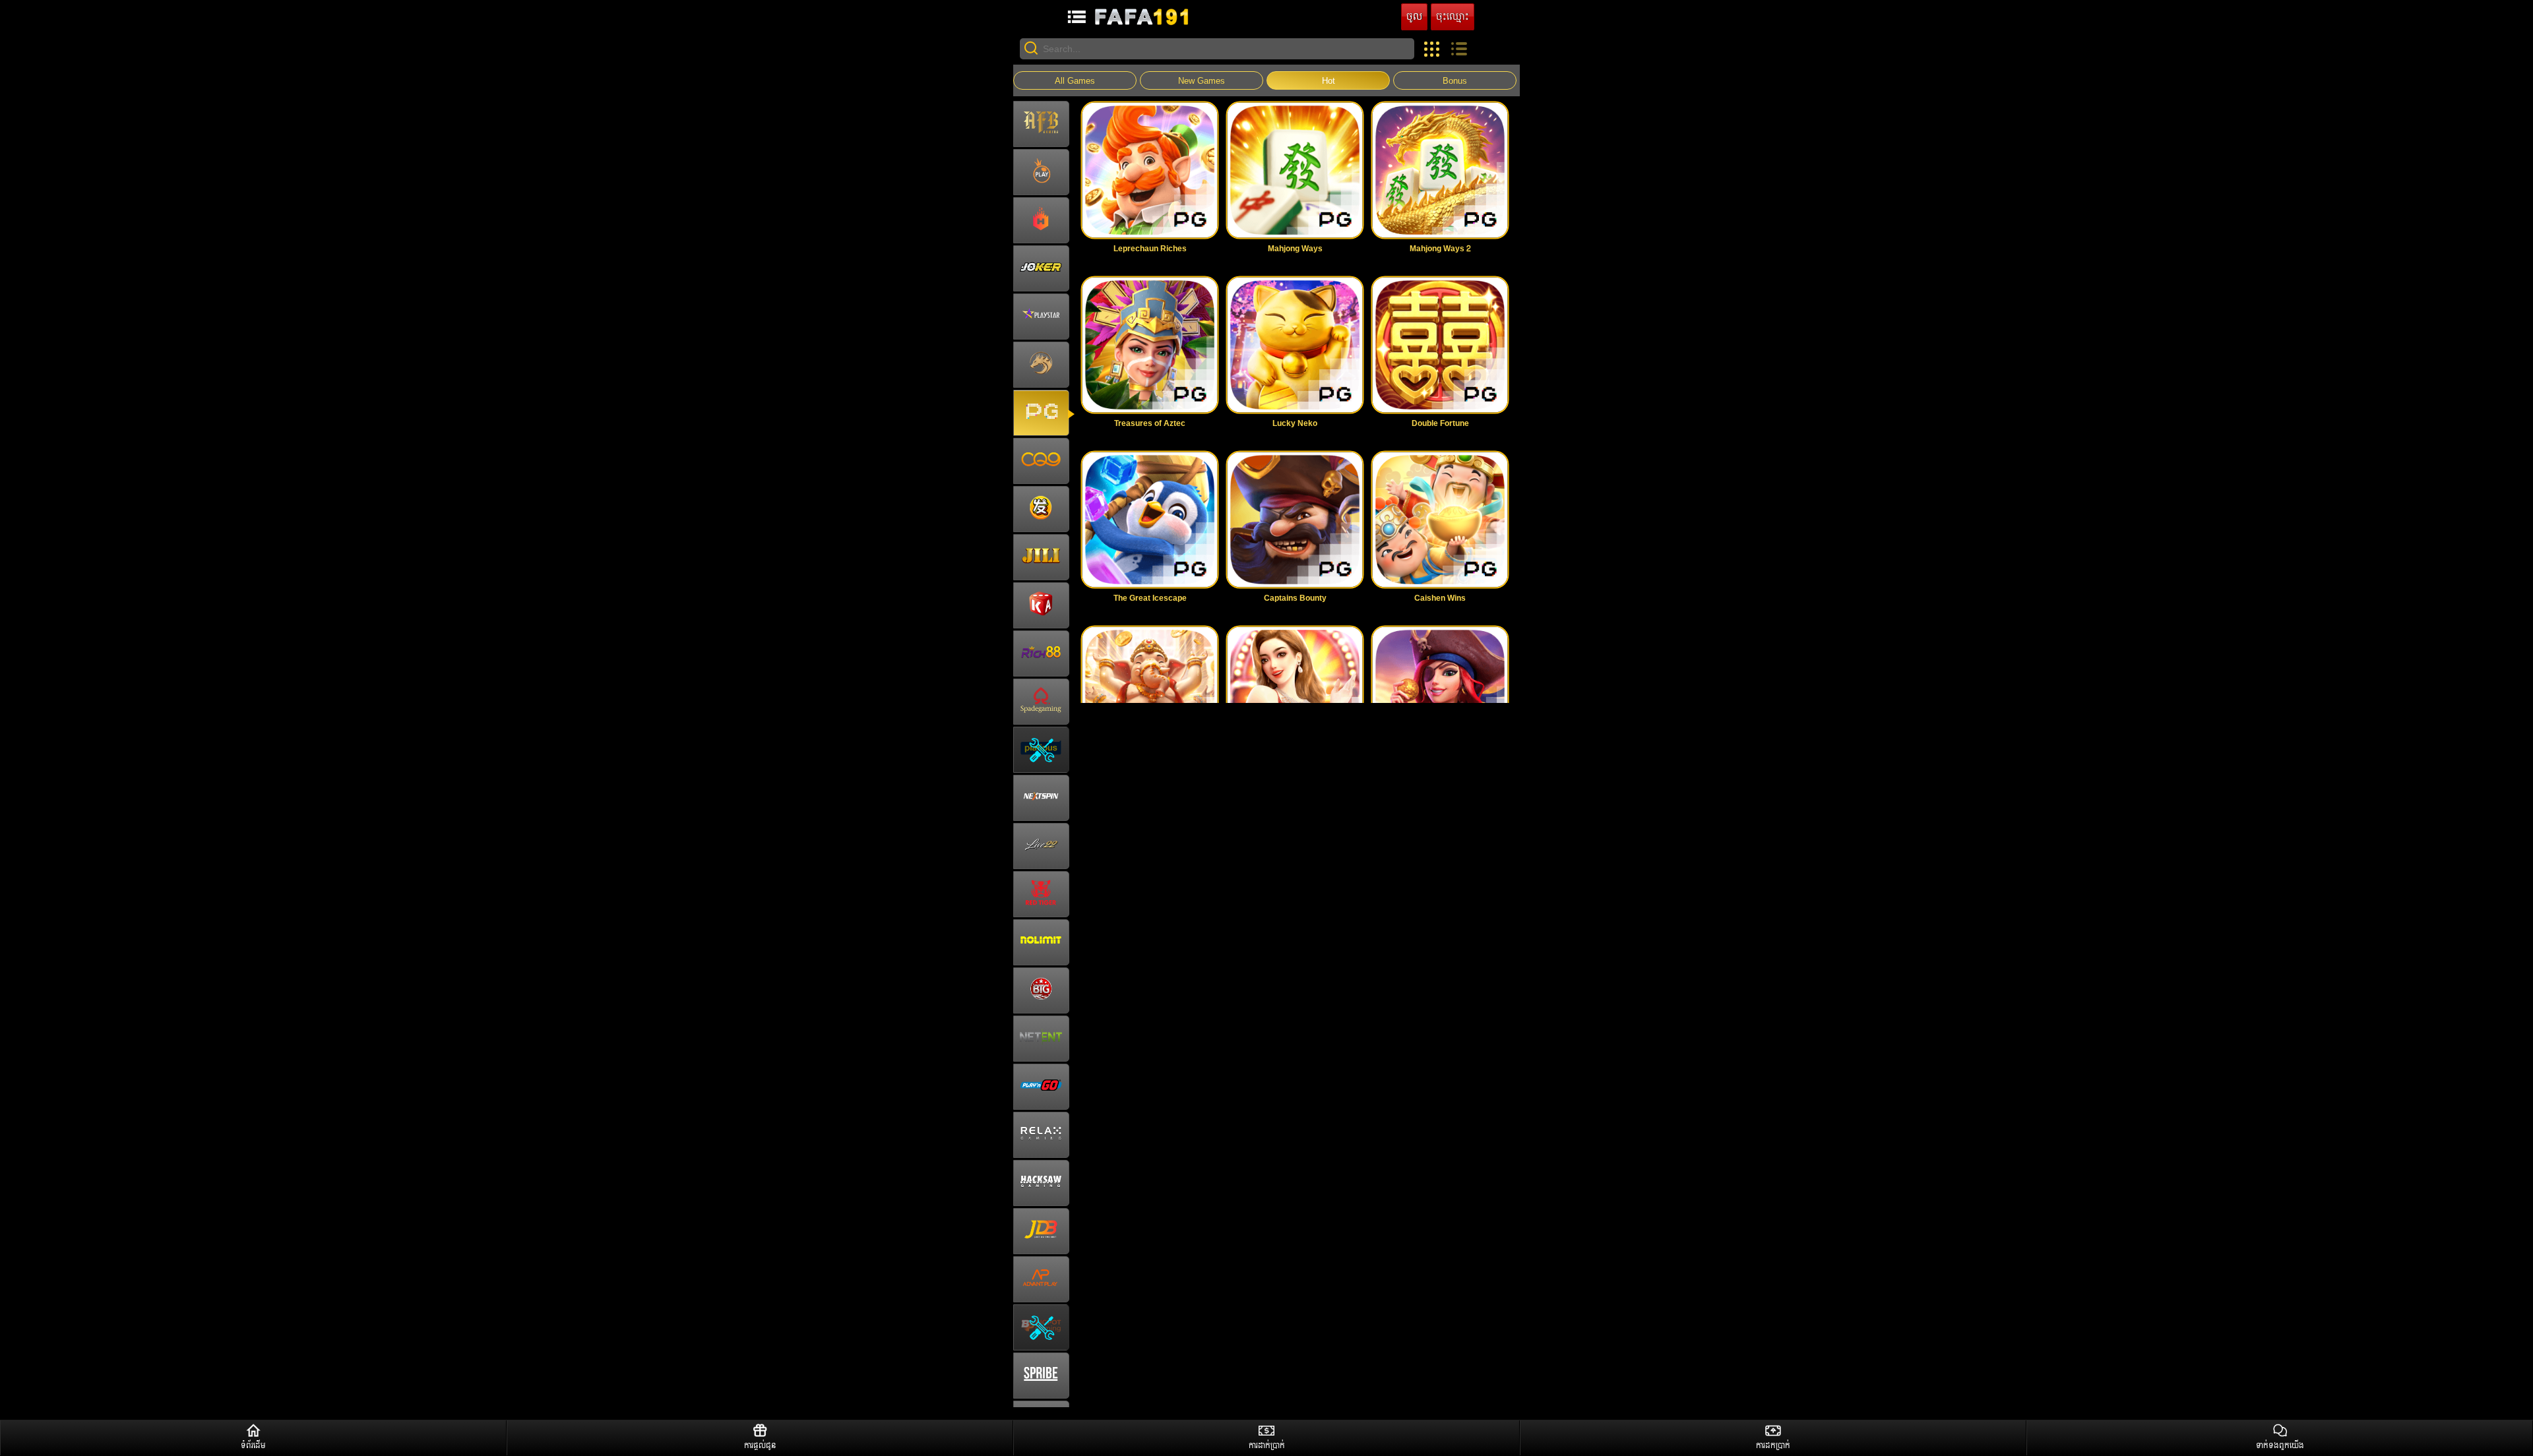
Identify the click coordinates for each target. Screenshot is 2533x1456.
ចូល (1414, 17)
